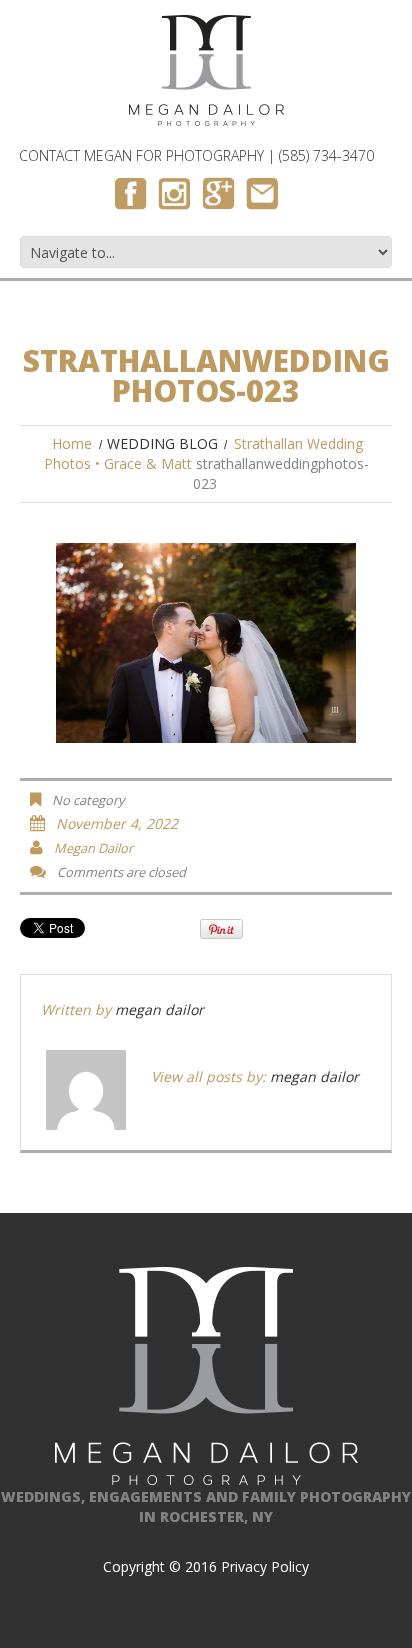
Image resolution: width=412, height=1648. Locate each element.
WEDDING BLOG (162, 443)
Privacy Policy (265, 1566)
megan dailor (93, 848)
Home (72, 443)
